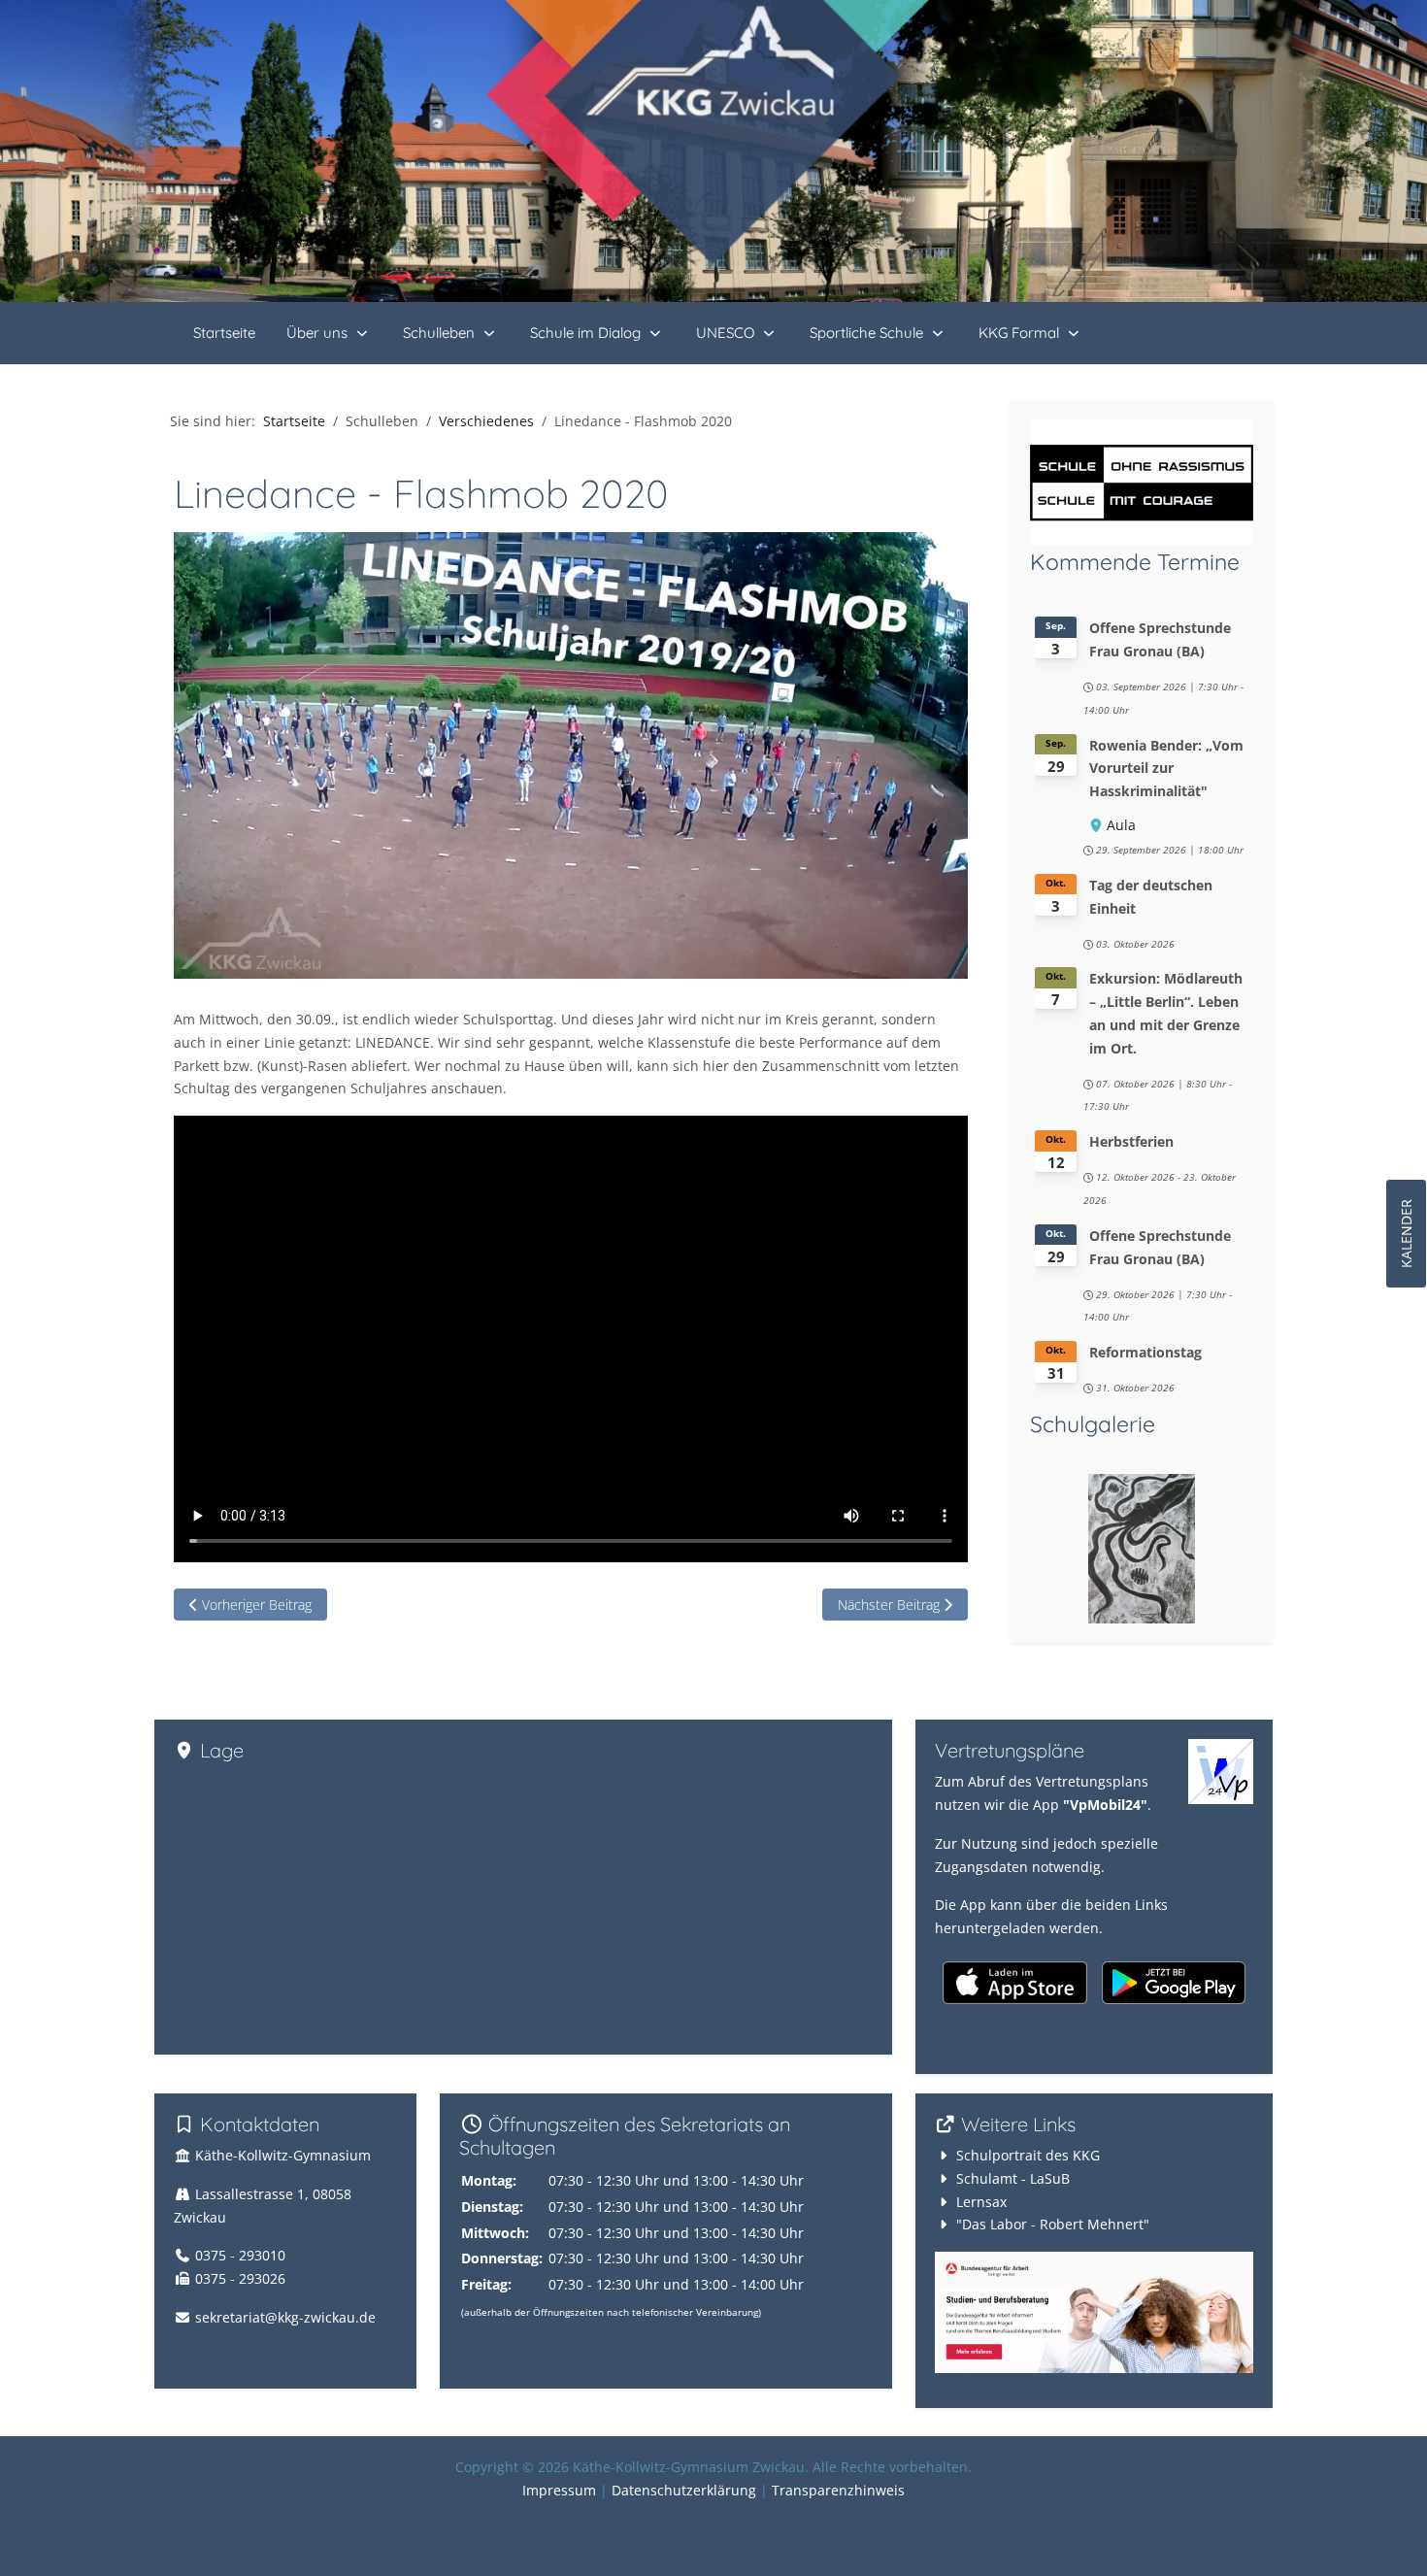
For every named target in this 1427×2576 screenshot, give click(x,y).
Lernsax (981, 2202)
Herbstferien (1131, 1141)
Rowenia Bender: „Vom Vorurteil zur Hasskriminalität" (1166, 769)
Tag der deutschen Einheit (1151, 897)
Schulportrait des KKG (1028, 2155)
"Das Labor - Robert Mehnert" (1053, 2224)
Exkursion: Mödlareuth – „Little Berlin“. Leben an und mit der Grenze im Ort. (1166, 1013)
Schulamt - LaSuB (1013, 2178)
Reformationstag (1145, 1352)
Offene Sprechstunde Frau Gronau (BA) (1160, 639)
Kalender (1406, 1234)
